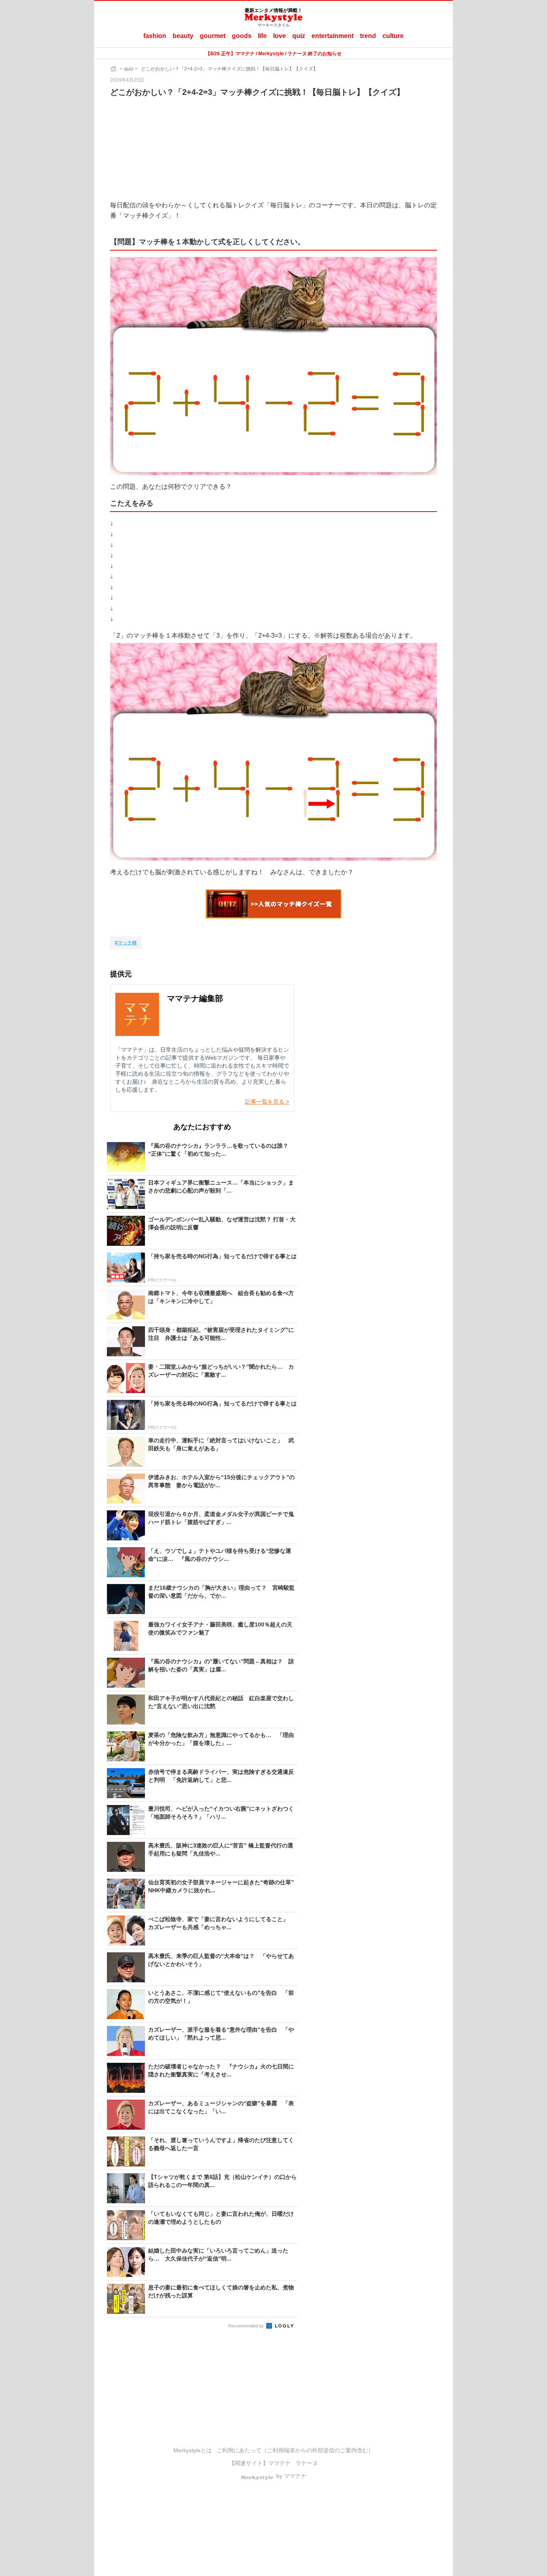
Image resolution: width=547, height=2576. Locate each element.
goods (242, 36)
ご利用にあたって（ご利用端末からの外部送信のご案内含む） (295, 2450)
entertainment (333, 36)
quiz (299, 36)
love (280, 36)
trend (368, 36)
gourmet (213, 36)
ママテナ (280, 2463)
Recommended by (247, 2326)
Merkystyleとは (193, 2450)
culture (393, 36)
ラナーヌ (307, 2463)
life (262, 36)
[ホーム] (114, 69)
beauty (183, 36)
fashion (155, 36)
